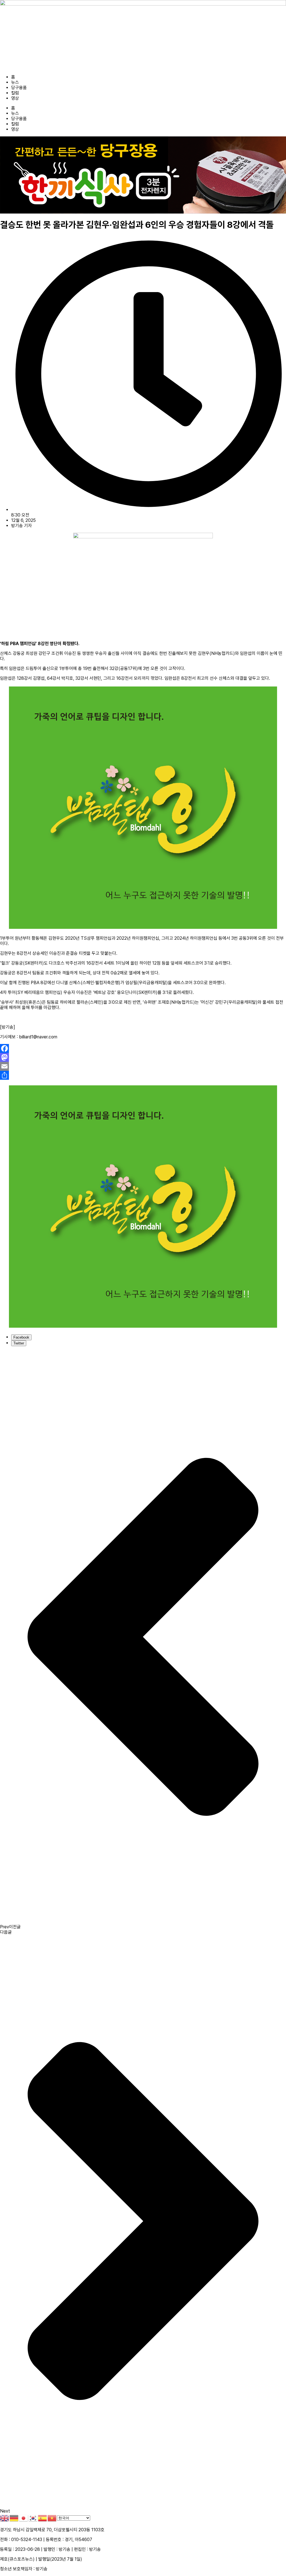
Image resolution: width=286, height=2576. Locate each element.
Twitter (19, 1343)
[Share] (143, 1075)
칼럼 (15, 93)
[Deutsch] (14, 2518)
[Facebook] (143, 1048)
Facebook (21, 1337)
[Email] (143, 1066)
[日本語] (24, 2518)
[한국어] (33, 2518)
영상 (15, 98)
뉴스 (15, 82)
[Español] (43, 2518)
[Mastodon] (143, 1057)
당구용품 (19, 88)
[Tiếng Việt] (52, 2518)
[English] (5, 2518)
